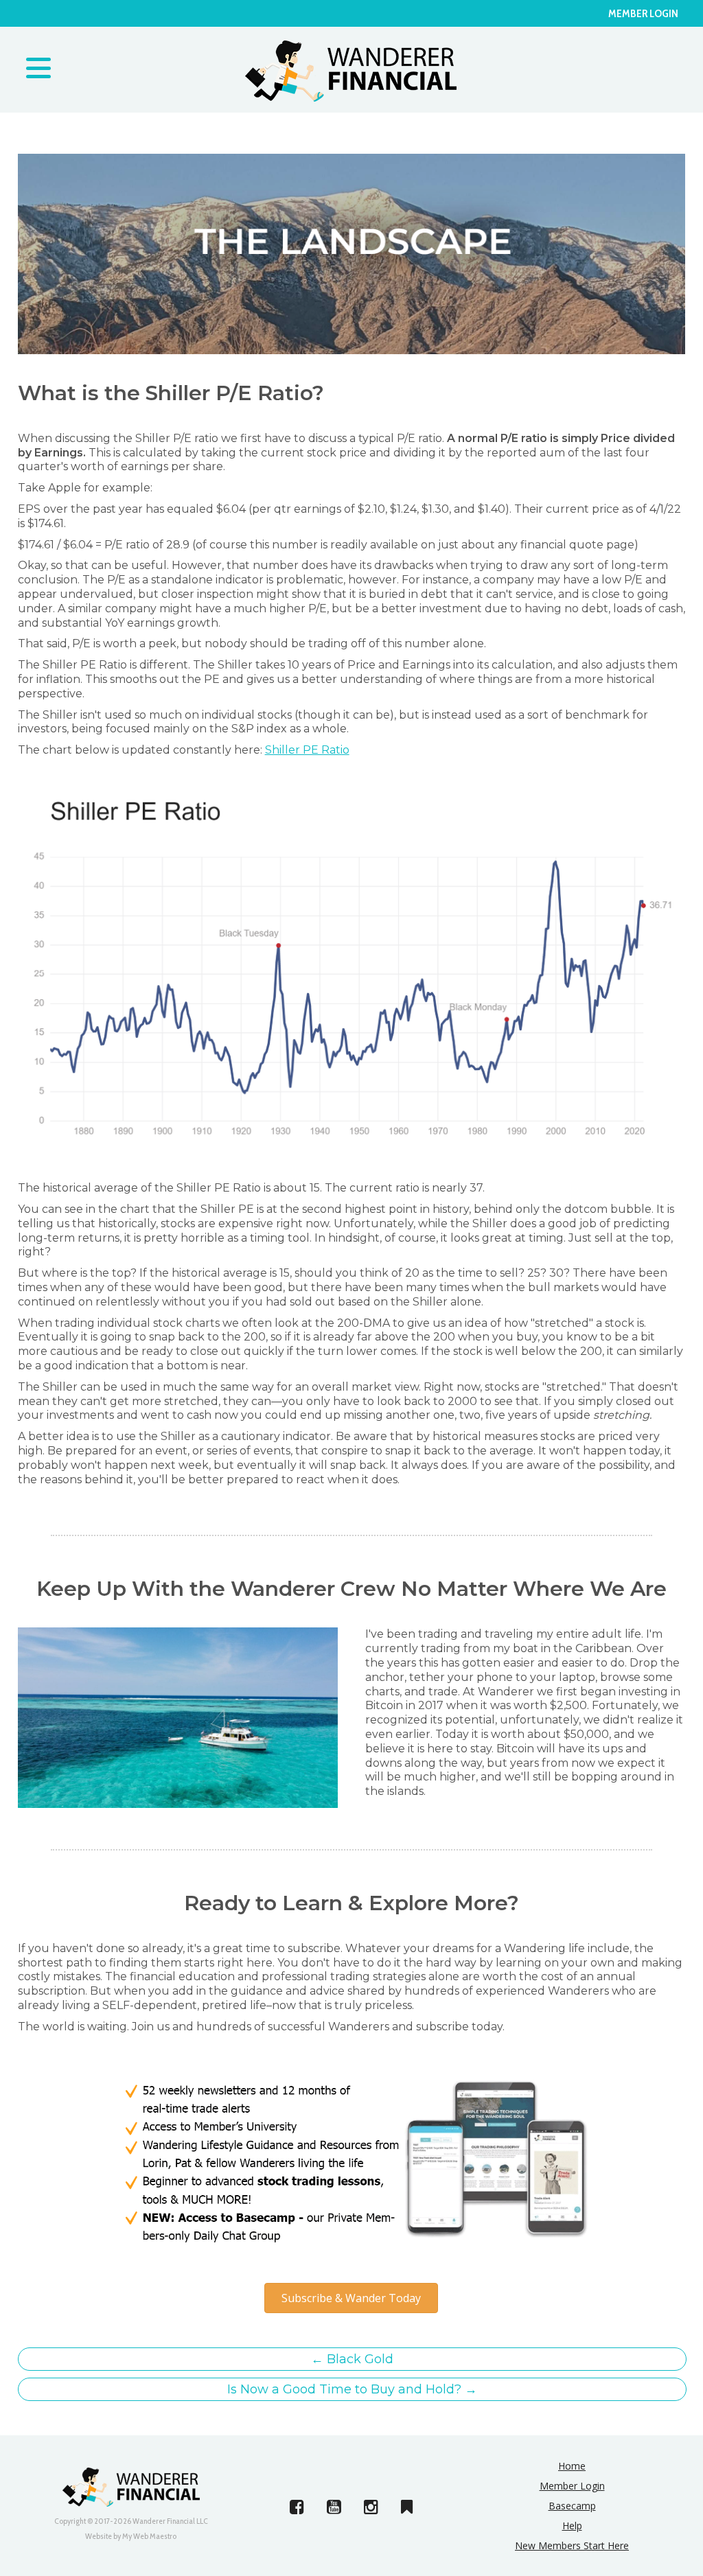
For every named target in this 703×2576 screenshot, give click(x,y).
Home (572, 2466)
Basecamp (572, 2506)
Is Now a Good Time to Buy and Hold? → (352, 2389)
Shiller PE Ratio (307, 750)
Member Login (643, 13)
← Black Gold (352, 2359)
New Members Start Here (572, 2545)
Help (572, 2526)
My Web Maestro (149, 2536)
